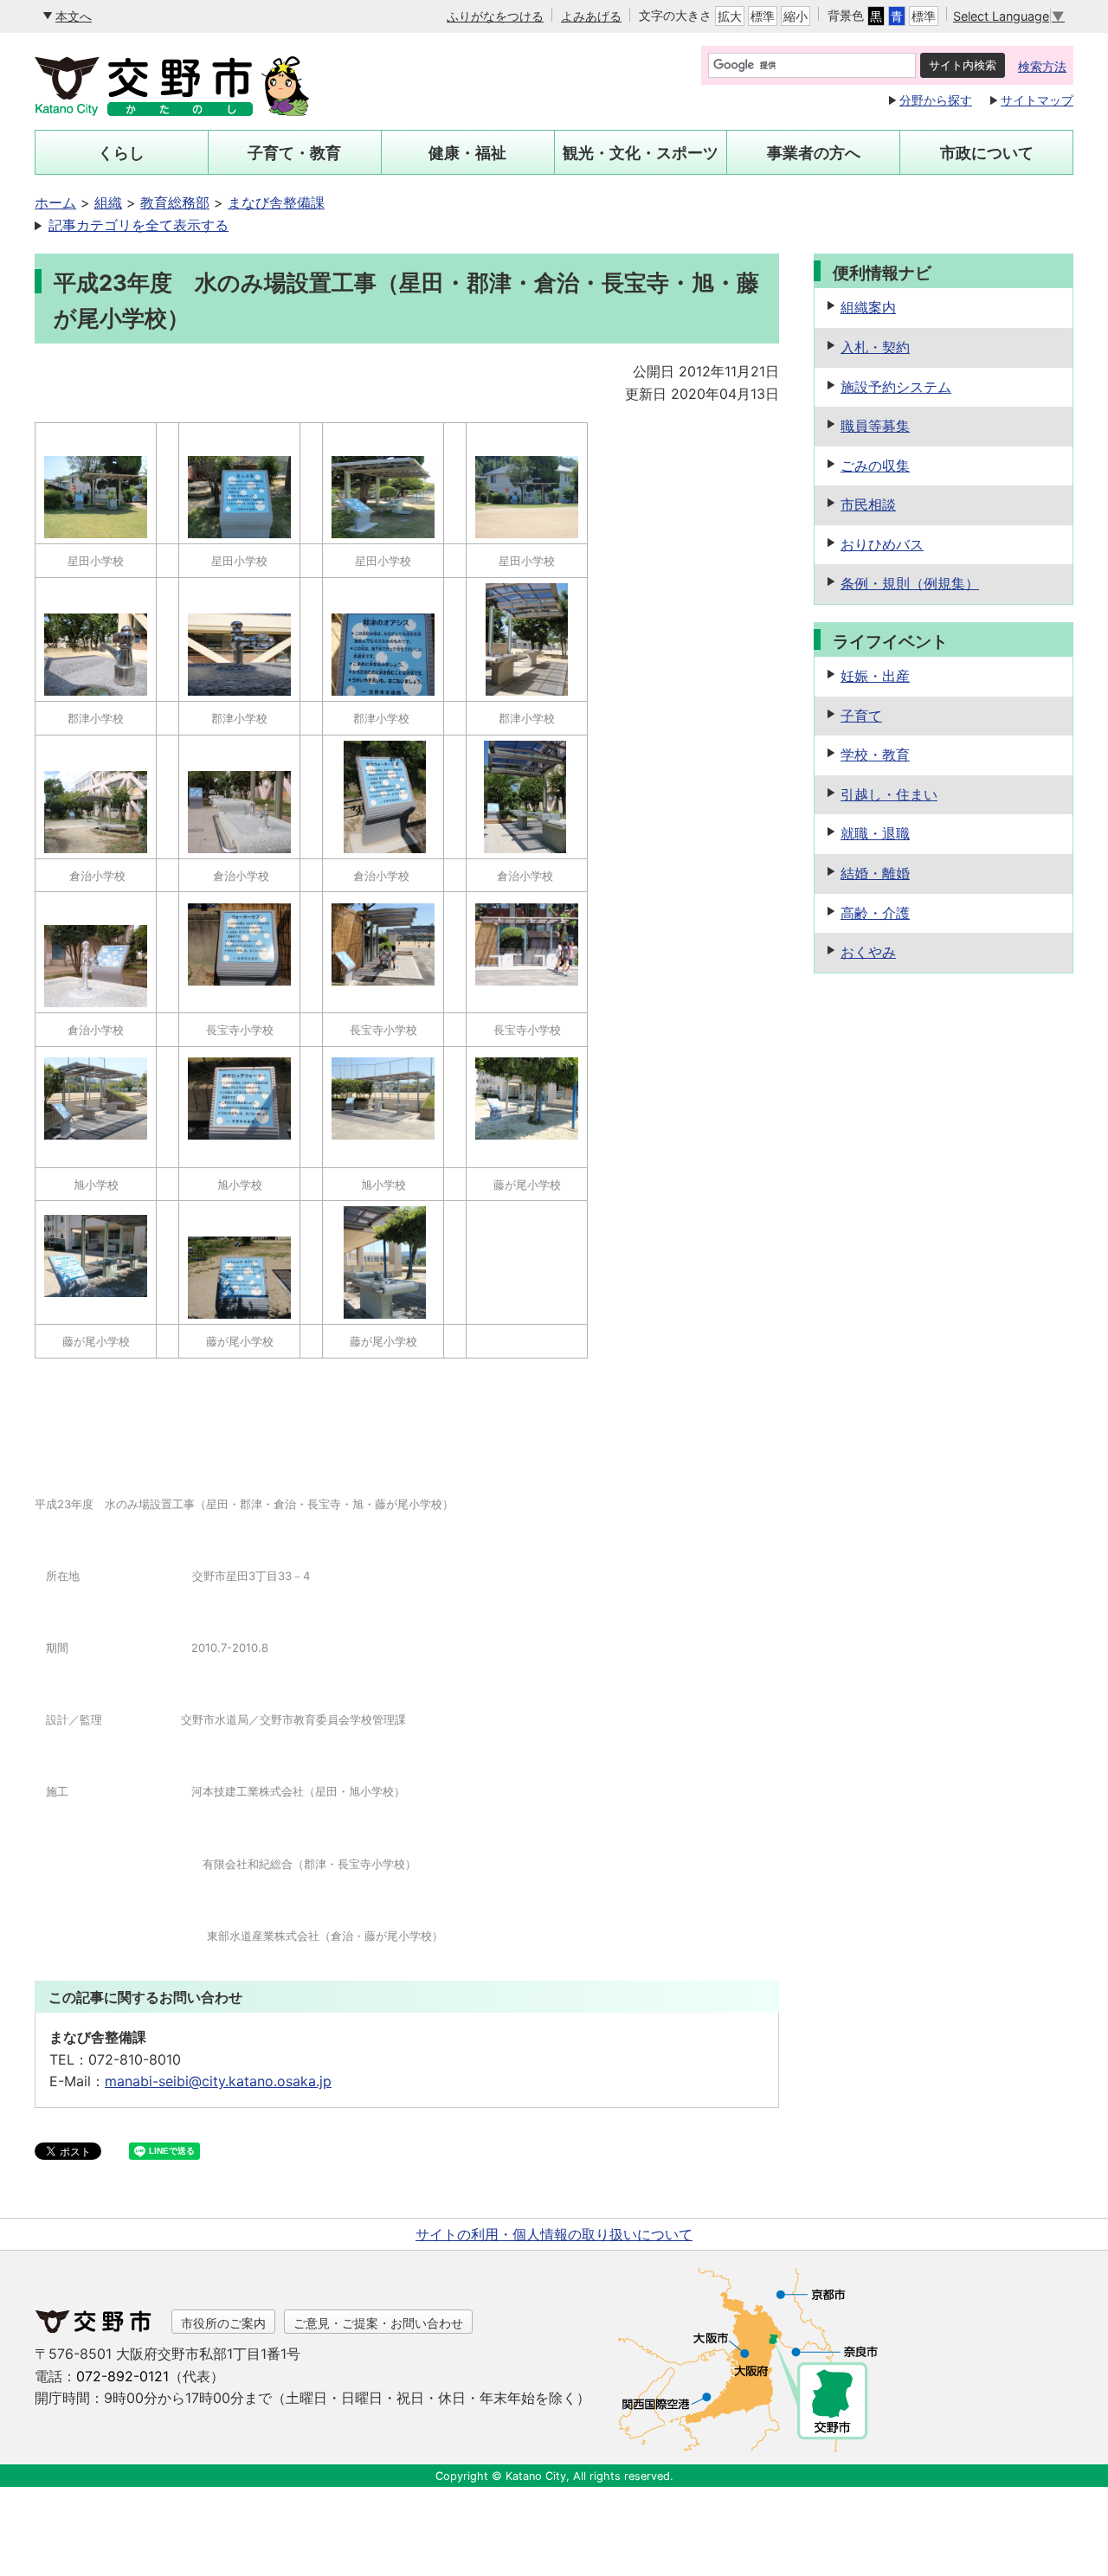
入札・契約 (875, 347)
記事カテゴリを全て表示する (138, 225)
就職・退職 (875, 833)
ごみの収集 (875, 466)
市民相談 (868, 504)
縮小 (796, 16)
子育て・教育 (294, 153)
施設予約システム (896, 387)
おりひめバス (882, 544)
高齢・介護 (875, 913)
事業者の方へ (814, 153)
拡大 (730, 16)
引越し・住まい (889, 794)
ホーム (55, 202)
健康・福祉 (467, 153)
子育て (861, 716)
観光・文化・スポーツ (641, 153)
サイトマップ (1037, 100)
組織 (108, 202)
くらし (121, 153)
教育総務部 (175, 202)
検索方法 (1042, 66)
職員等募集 (875, 426)
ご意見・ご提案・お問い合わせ (378, 2323)
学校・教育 (875, 755)
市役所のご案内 (223, 2323)
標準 (763, 16)
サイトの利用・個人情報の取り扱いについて (554, 2234)
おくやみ (868, 952)
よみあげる (591, 16)
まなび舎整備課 (276, 202)
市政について (987, 153)
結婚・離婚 (875, 873)
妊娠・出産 (875, 676)
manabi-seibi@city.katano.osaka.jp (218, 2081)
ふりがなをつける (495, 16)
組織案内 (868, 307)
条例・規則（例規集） (910, 583)
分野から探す (936, 100)
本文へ (74, 16)
